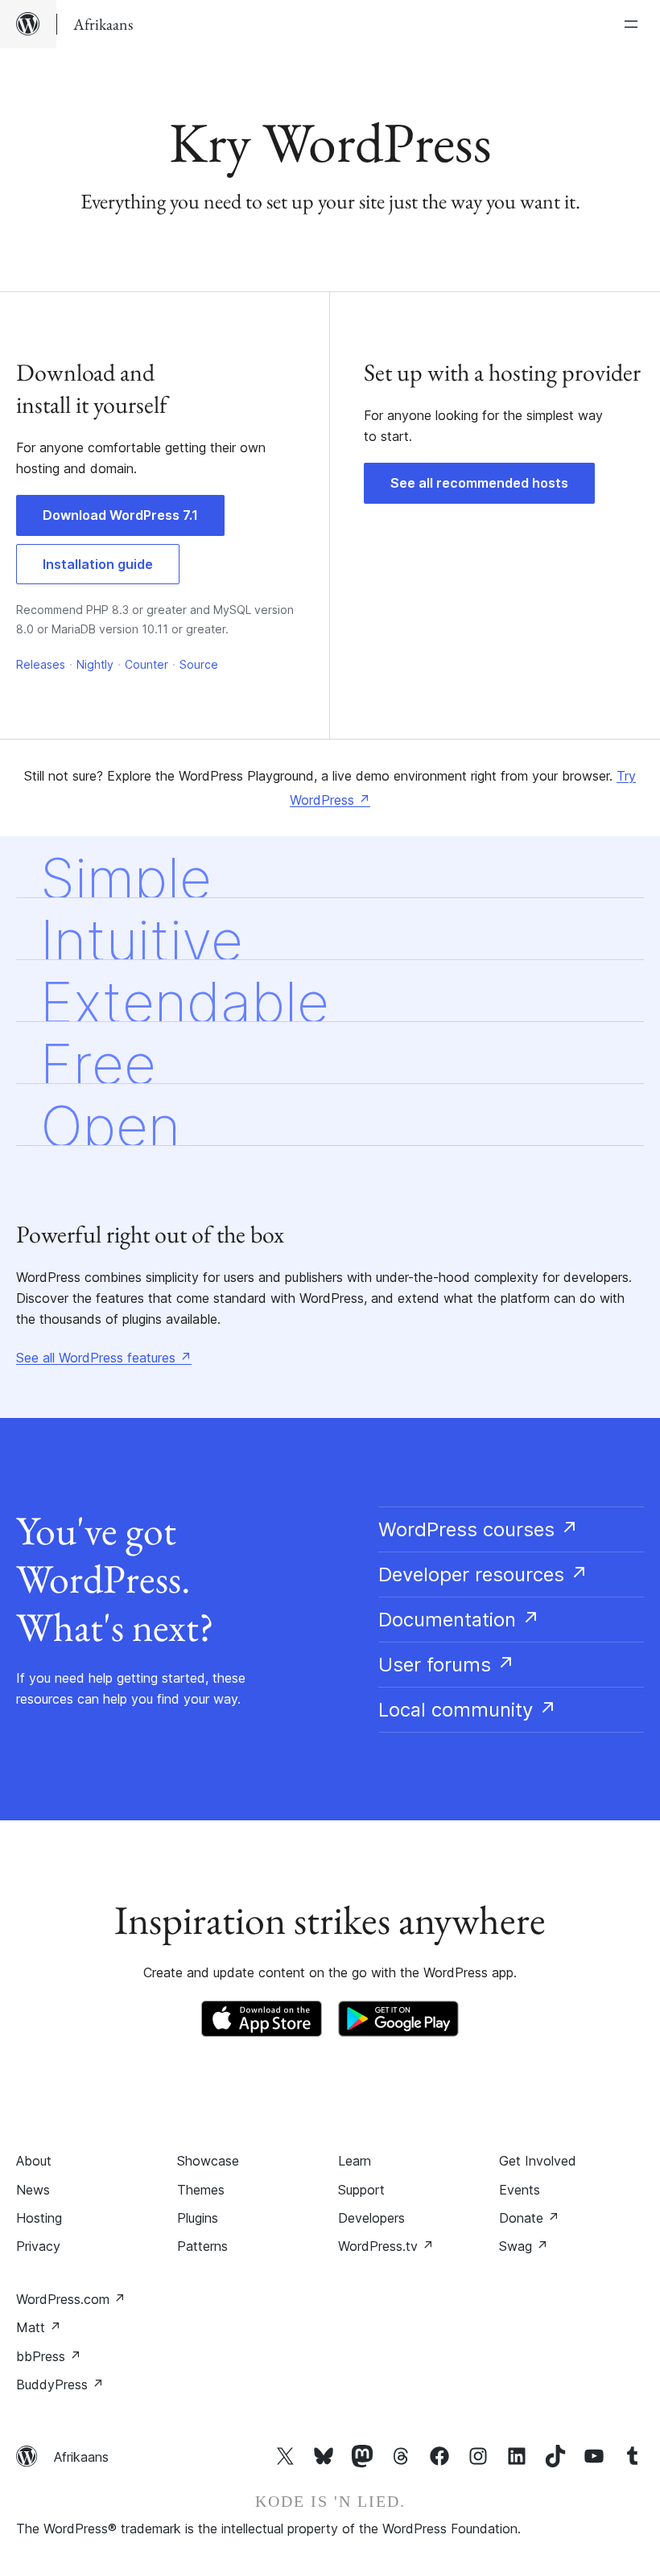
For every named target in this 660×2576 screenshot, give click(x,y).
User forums (447, 1665)
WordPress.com (71, 2299)
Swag (524, 2246)
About (34, 2161)
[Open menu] (634, 24)
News (33, 2190)
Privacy (38, 2246)
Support (361, 2190)
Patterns (202, 2246)
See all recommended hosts (479, 483)
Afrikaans (81, 2457)
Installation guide (98, 564)
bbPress (49, 2356)
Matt (39, 2327)
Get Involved (538, 2161)
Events (520, 2190)
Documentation (459, 1620)
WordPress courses (479, 1529)
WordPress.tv (386, 2246)
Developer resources (483, 1574)
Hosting (39, 2218)
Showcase (208, 2161)
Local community (468, 1710)
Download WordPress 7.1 (120, 515)
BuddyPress (60, 2384)
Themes (201, 2190)
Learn (355, 2161)
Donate (529, 2218)
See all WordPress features (104, 1358)
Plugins (198, 2218)
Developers (371, 2218)
